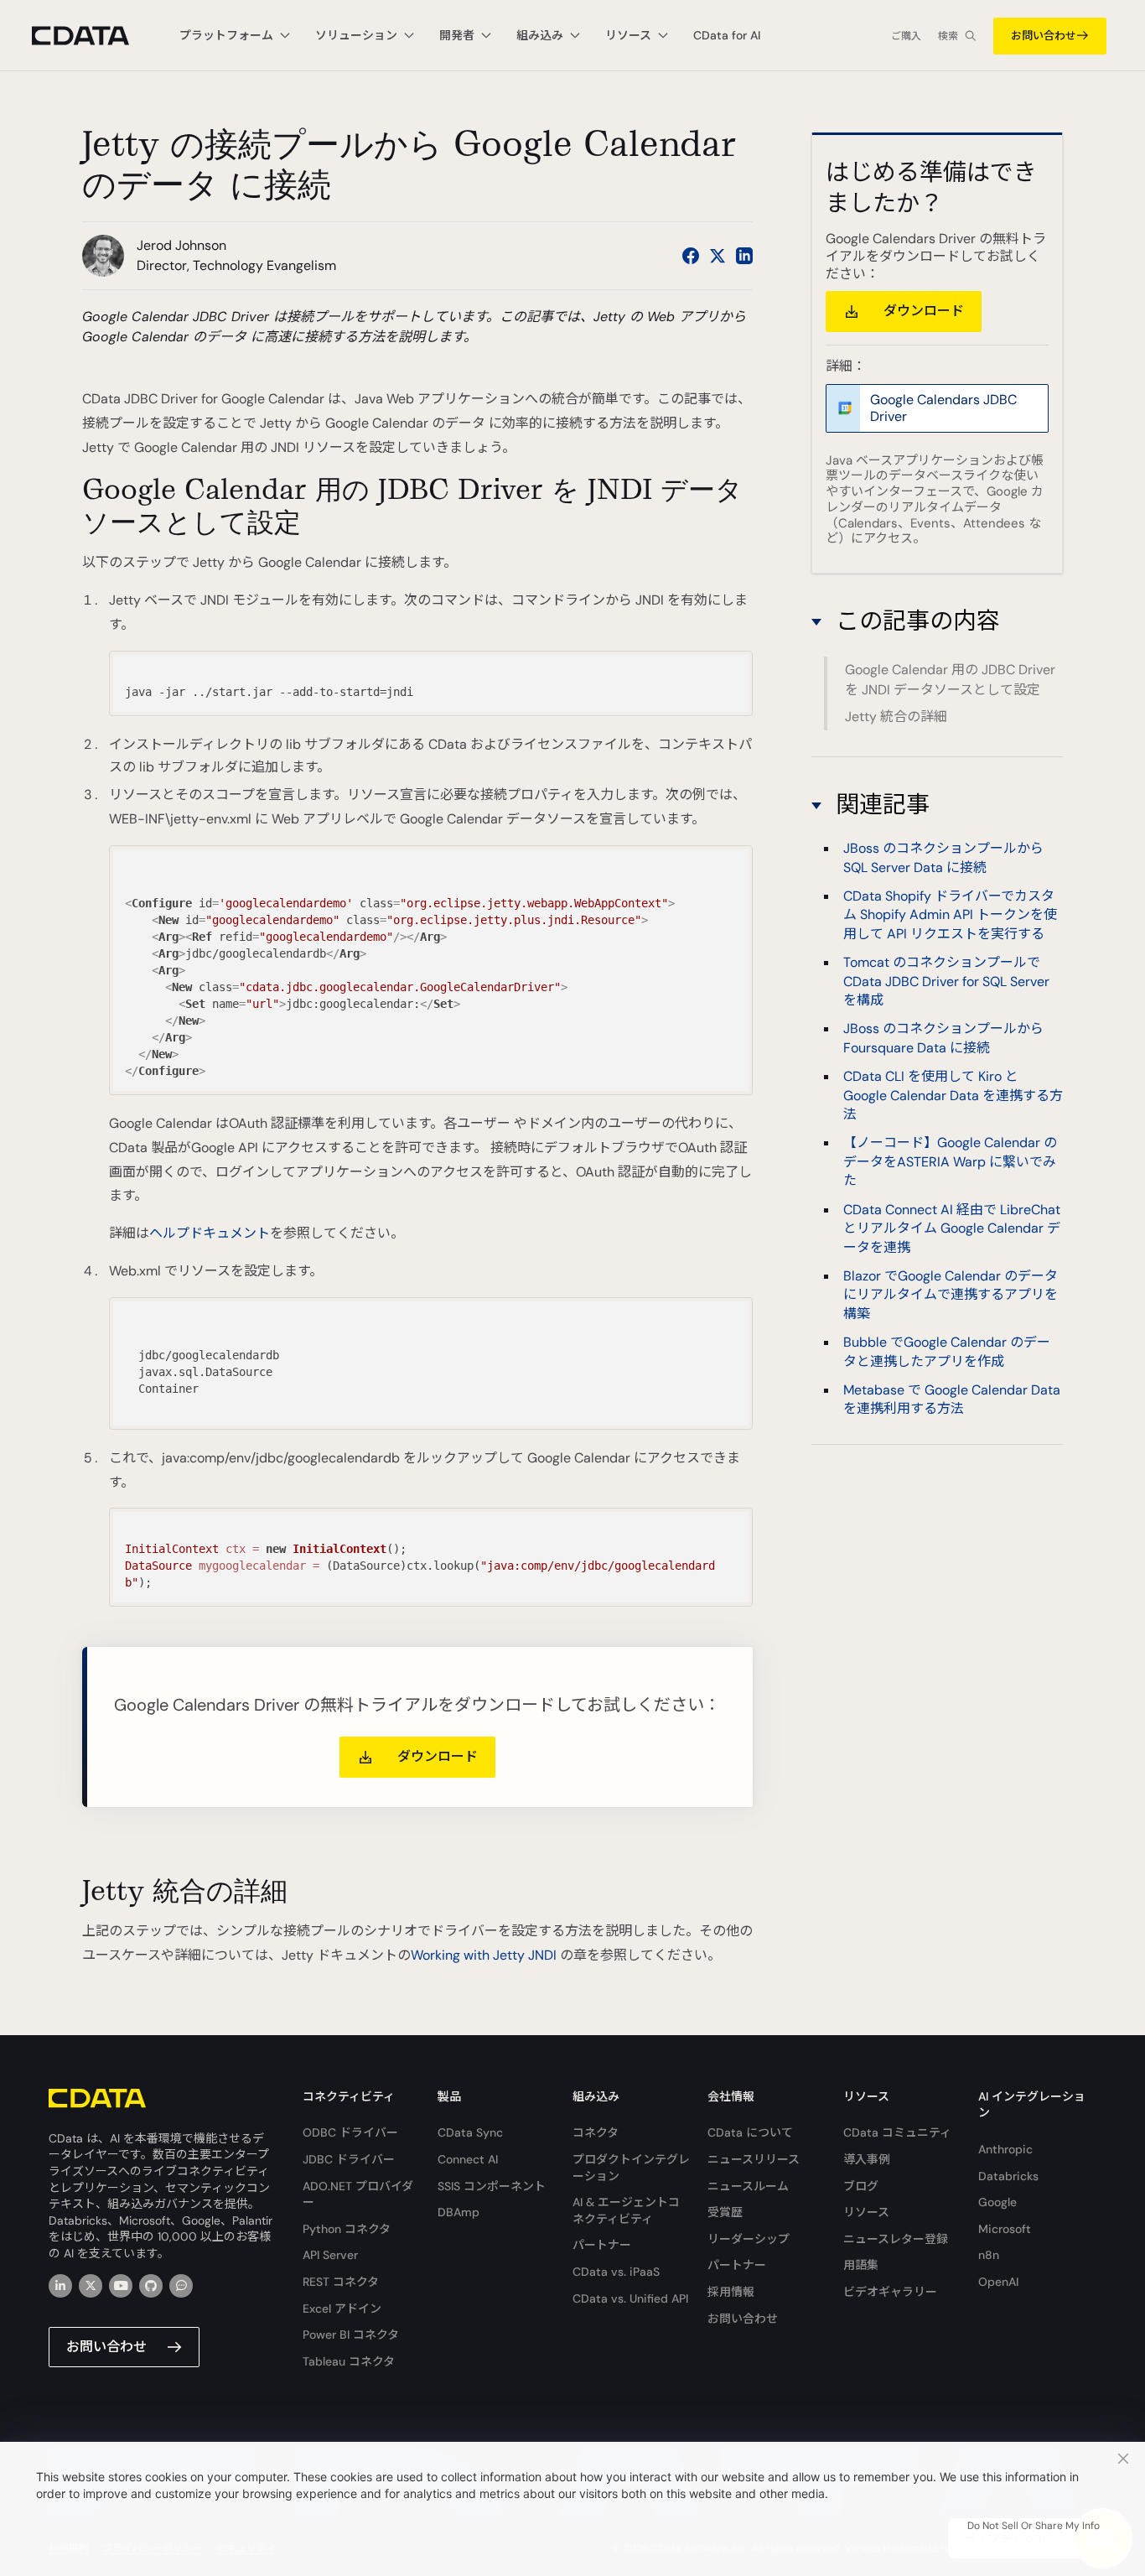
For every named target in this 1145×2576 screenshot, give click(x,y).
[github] (151, 2286)
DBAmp (459, 2212)
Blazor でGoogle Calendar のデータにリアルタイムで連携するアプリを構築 (951, 1295)
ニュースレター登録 (896, 2239)
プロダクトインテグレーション (631, 2168)
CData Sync (470, 2132)
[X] (91, 2286)
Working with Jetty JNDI (484, 1955)
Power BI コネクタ (351, 2334)
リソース (866, 2212)
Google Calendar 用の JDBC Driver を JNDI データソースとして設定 (950, 680)
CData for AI (727, 35)
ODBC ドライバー (350, 2132)
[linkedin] (60, 2286)
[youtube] (121, 2286)
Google (997, 2202)
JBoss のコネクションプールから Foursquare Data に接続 (943, 1038)
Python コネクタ (347, 2229)
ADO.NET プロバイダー (358, 2194)
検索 (948, 36)
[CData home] (93, 36)
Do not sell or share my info (1034, 2526)
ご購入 (906, 36)
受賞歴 (725, 2212)
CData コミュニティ (897, 2132)
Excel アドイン (342, 2309)
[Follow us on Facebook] (691, 256)
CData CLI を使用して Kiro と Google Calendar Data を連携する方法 (953, 1095)
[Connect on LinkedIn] (744, 256)
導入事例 (867, 2159)
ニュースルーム (748, 2186)
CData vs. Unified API (630, 2298)
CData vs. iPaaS (616, 2272)
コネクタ (596, 2132)
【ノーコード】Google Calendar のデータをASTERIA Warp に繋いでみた (950, 1161)
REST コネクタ (341, 2282)
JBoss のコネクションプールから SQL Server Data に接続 (943, 857)
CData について (750, 2132)
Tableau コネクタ (349, 2361)
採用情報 (731, 2292)
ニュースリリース (754, 2159)
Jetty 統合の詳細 (896, 717)
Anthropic (1005, 2149)
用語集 (861, 2265)
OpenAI (998, 2282)
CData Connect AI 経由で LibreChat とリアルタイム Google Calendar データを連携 (952, 1228)
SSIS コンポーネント (492, 2186)
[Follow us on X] (718, 256)
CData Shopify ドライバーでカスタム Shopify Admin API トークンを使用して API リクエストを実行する (950, 915)
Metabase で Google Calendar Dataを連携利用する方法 (952, 1399)
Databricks (1008, 2176)
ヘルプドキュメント (210, 1233)
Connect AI (468, 2159)
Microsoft (1005, 2229)
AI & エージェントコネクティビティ (626, 2210)
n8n (989, 2255)
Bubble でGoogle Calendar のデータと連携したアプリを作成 (947, 1351)
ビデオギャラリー (890, 2292)
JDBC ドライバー (349, 2159)
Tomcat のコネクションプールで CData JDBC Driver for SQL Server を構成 (946, 981)
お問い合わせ (1044, 36)
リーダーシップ (749, 2239)
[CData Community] (181, 2286)
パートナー (602, 2245)
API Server (330, 2255)
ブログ (861, 2186)
